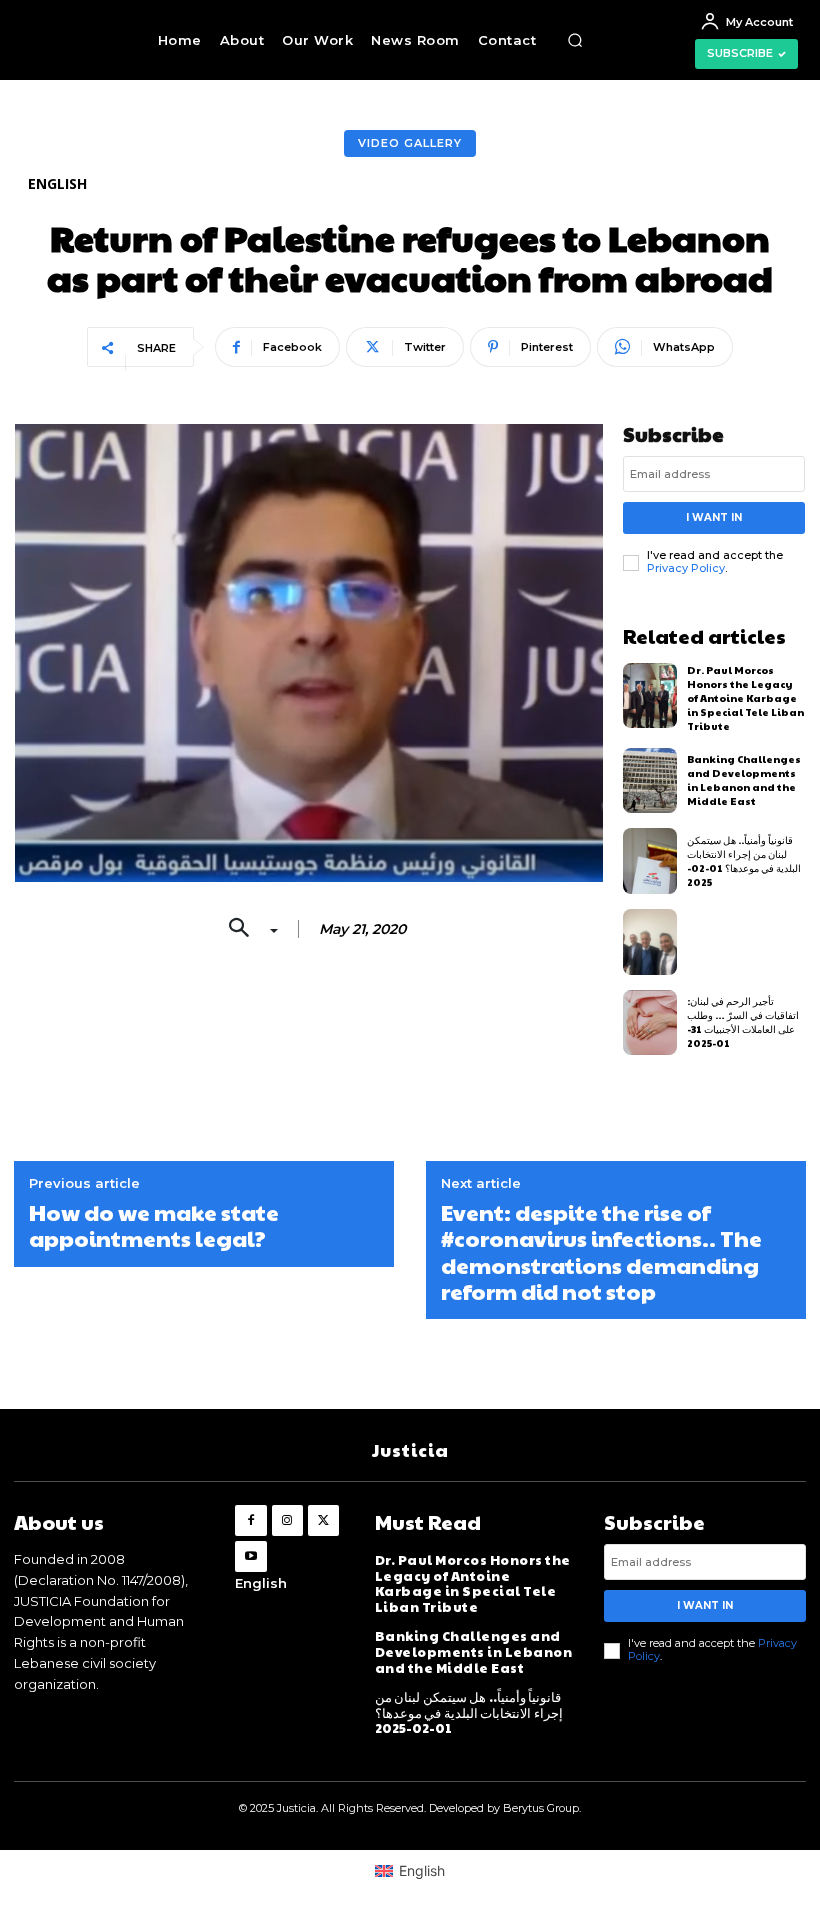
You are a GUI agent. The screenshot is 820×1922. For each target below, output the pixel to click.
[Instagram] (287, 1520)
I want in (714, 517)
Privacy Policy (686, 568)
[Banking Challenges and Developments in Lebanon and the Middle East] (650, 781)
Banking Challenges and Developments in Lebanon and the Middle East (744, 780)
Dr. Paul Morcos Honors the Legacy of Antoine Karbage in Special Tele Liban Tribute (745, 698)
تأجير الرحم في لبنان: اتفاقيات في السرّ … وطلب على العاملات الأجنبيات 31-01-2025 (743, 1022)
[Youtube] (250, 1556)
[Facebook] (250, 1520)
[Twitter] (323, 1520)
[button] (575, 40)
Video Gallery (410, 143)
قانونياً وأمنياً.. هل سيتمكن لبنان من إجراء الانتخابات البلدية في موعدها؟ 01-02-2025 (744, 861)
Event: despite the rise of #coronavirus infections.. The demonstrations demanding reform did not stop (601, 1252)
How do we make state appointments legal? (154, 1225)
